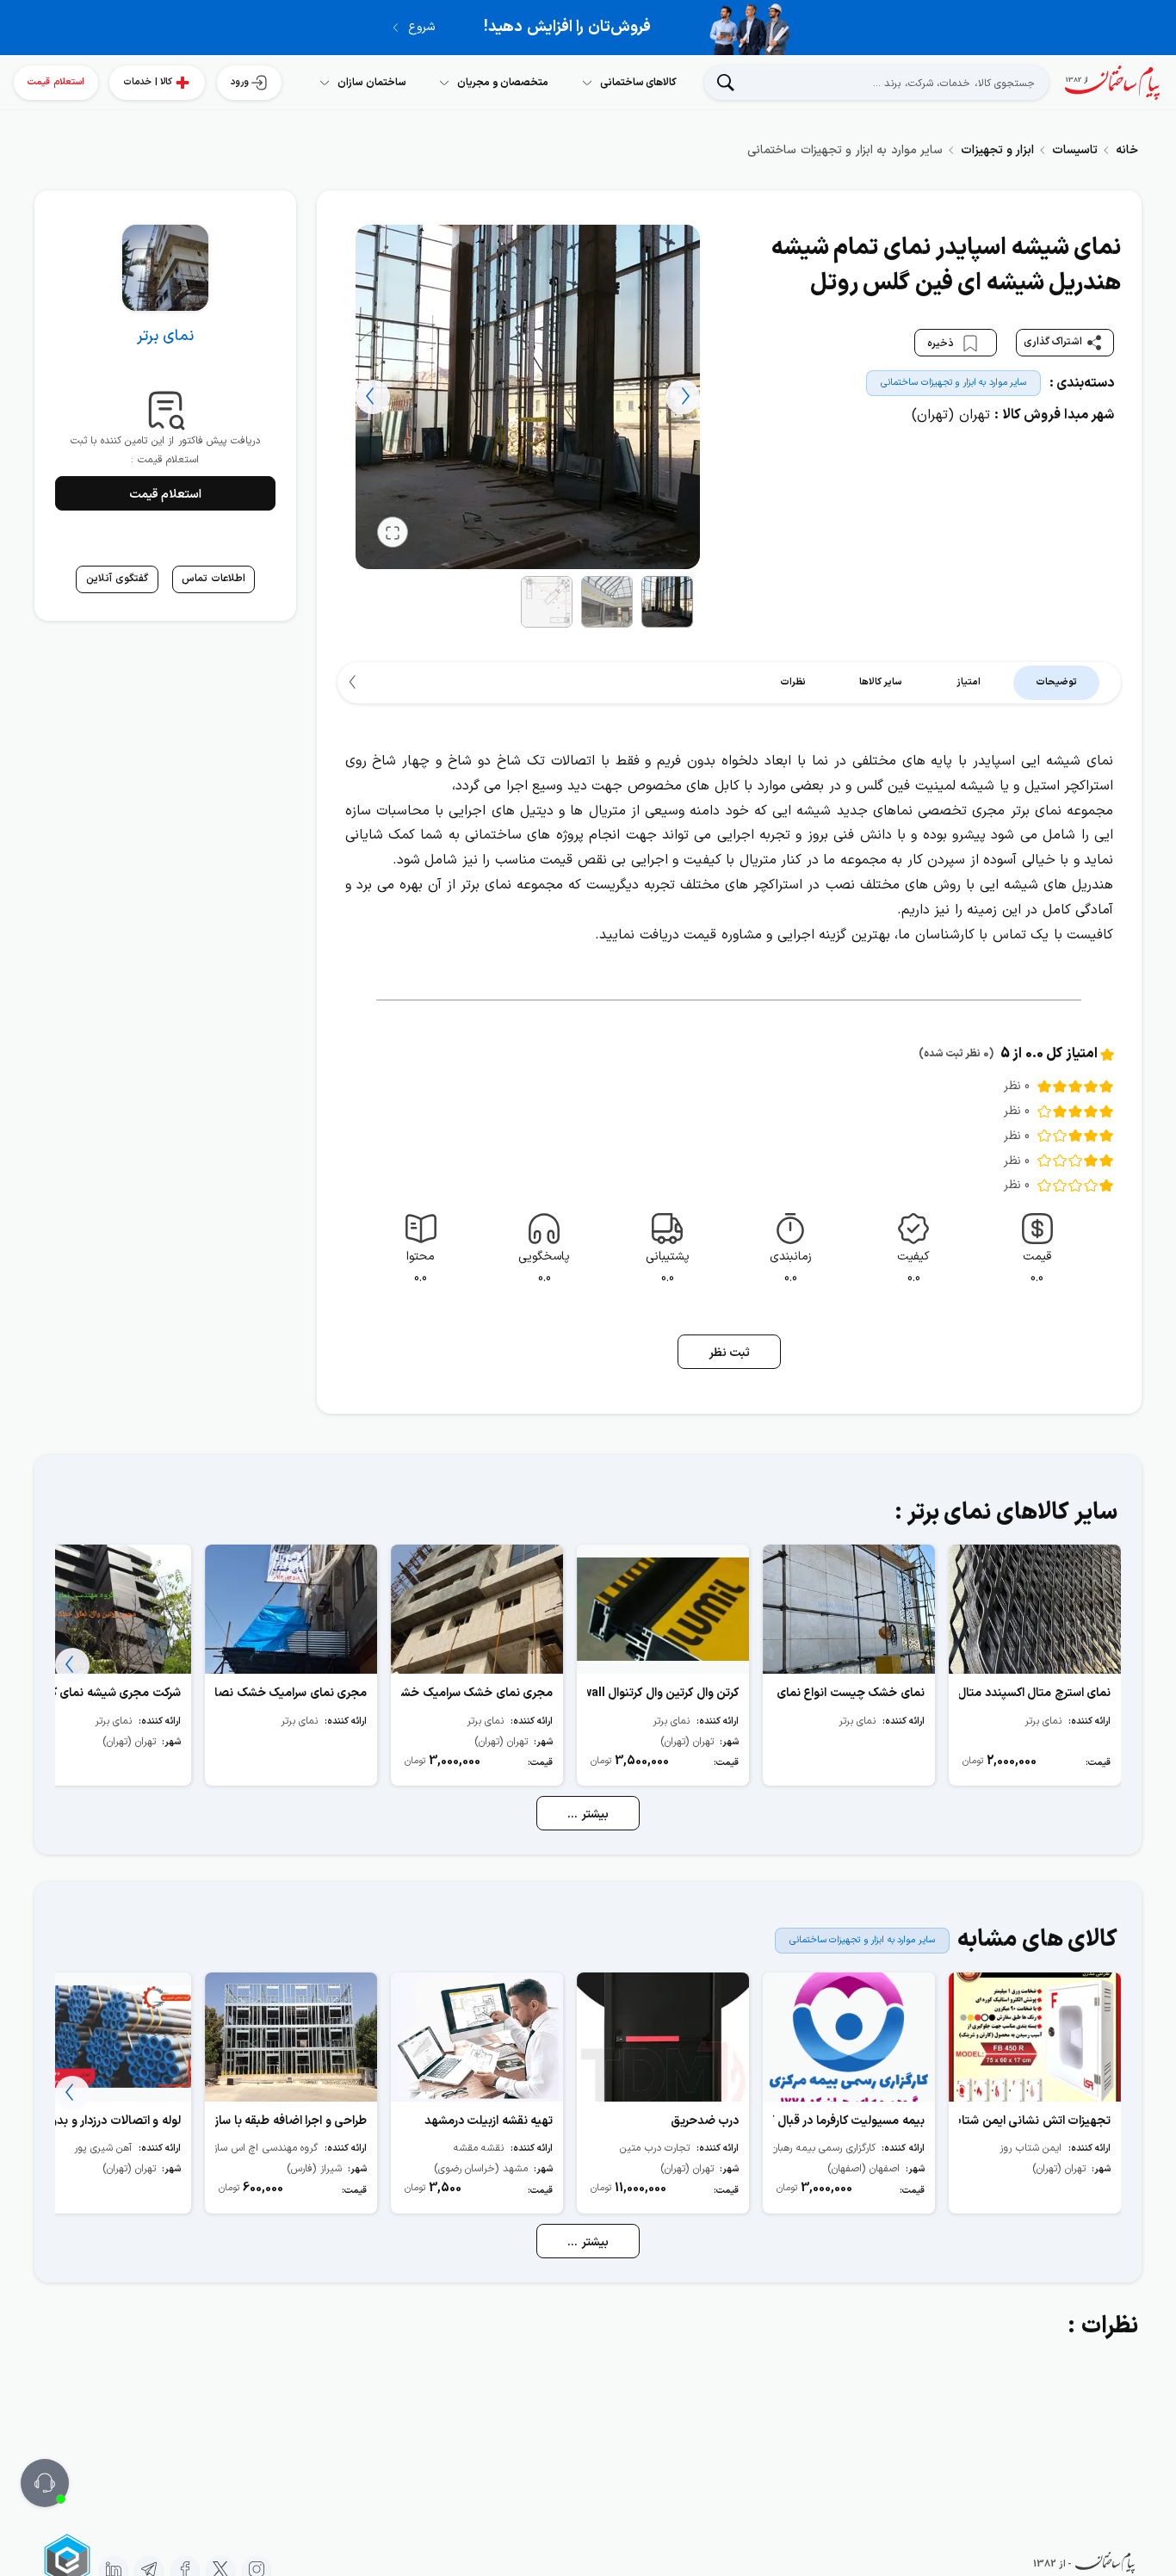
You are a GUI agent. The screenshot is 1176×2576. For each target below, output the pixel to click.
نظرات (793, 682)
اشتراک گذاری (1053, 342)
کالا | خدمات (148, 82)
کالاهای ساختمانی (639, 83)
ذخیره (942, 344)
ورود (240, 82)
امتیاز (969, 682)
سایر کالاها (881, 682)
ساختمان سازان (372, 83)
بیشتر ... (588, 1814)
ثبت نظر (730, 1353)
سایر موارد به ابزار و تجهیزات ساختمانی (953, 383)
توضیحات (1056, 682)
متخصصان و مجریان (503, 83)
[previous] (683, 397)
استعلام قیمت (56, 82)
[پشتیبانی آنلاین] (45, 2483)
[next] (373, 397)
